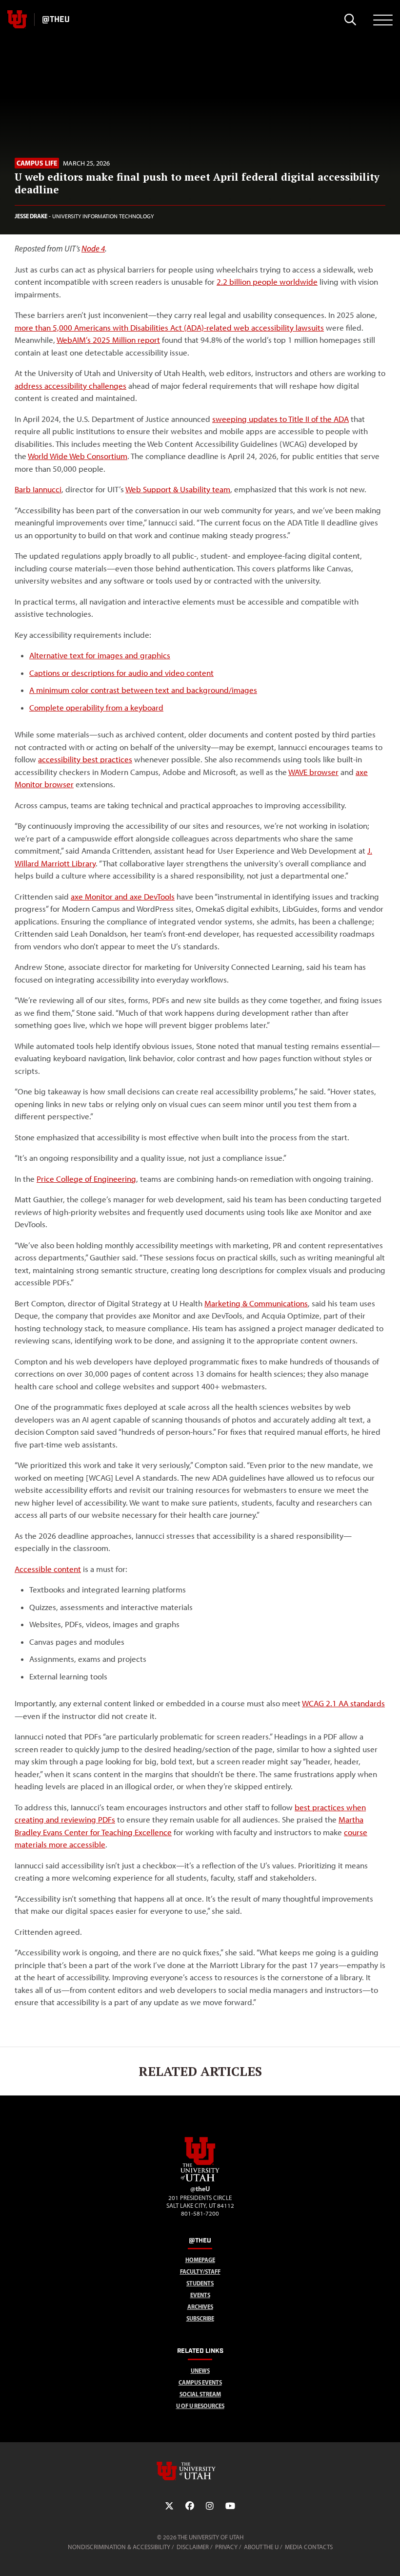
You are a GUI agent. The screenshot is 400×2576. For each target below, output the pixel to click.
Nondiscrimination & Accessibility (119, 2547)
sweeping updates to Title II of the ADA (280, 419)
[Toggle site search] (350, 20)
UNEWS (200, 2371)
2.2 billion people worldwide (267, 282)
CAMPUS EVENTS (200, 2382)
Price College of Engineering (86, 1179)
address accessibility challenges (70, 386)
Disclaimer (193, 2547)
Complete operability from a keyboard (96, 708)
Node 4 (93, 249)
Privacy (226, 2547)
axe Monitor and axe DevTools (123, 897)
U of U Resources (200, 2406)
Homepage (200, 2260)
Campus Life (37, 163)
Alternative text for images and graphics (100, 655)
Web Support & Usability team (178, 489)
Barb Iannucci (38, 489)
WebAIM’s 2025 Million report (108, 340)
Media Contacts (309, 2547)
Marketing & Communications (256, 1303)
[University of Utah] (200, 2471)
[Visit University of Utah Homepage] (17, 20)
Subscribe (200, 2318)
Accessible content (48, 1569)
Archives (200, 2307)
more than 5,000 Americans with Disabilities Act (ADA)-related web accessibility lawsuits (169, 328)
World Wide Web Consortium (78, 456)
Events (200, 2295)
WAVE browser (313, 772)
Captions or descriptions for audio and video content (121, 673)
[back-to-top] (388, 2557)
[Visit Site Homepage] (200, 2179)
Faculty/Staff (200, 2272)
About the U (261, 2547)
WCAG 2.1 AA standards (343, 1703)
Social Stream (200, 2394)
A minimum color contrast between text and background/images (143, 690)
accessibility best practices (85, 759)
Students (200, 2283)
